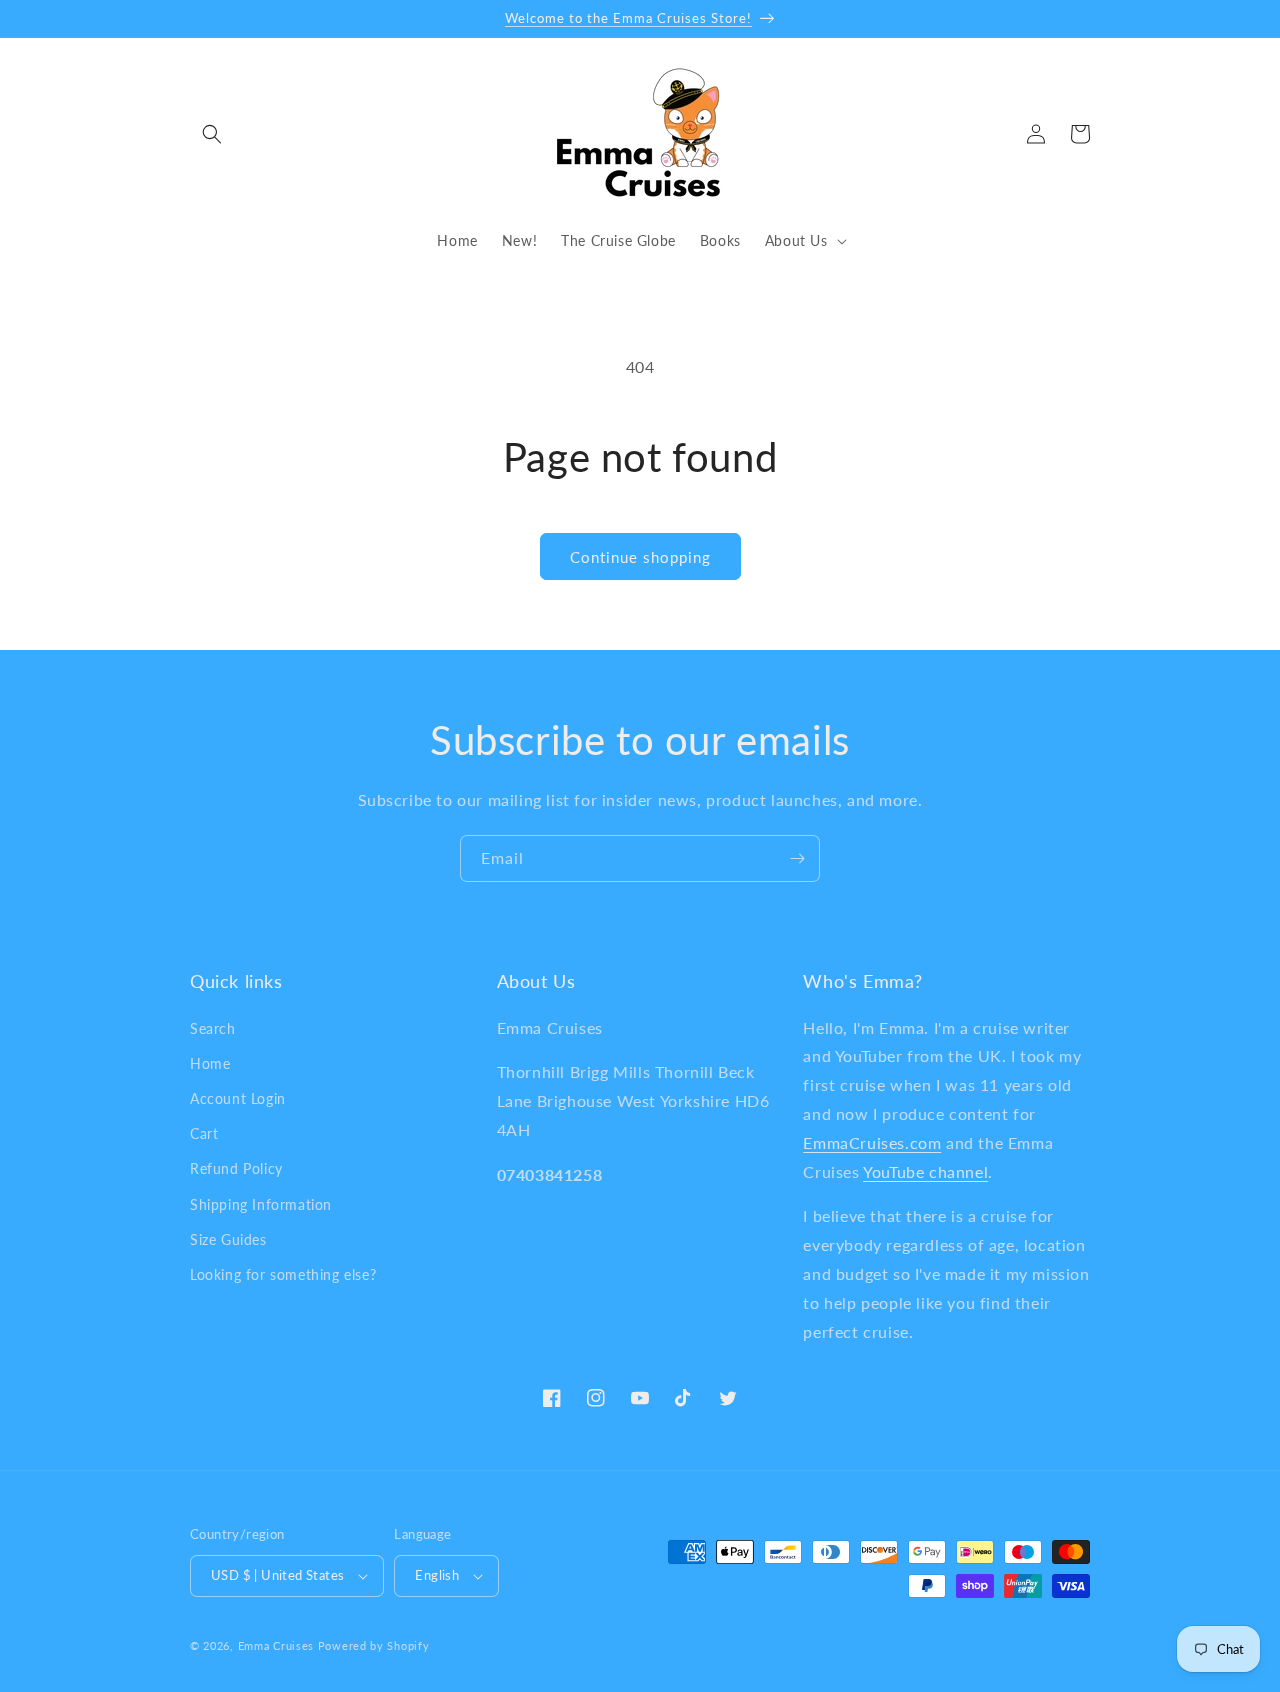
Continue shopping (640, 557)
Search (213, 1028)
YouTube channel (925, 1171)
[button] (212, 134)
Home (210, 1063)
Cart (204, 1133)
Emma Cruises (276, 1645)
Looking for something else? (283, 1274)
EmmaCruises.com (872, 1142)
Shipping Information (261, 1204)
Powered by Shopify (374, 1645)
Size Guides (228, 1239)
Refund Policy (236, 1168)
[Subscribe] (797, 858)
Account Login (238, 1098)
